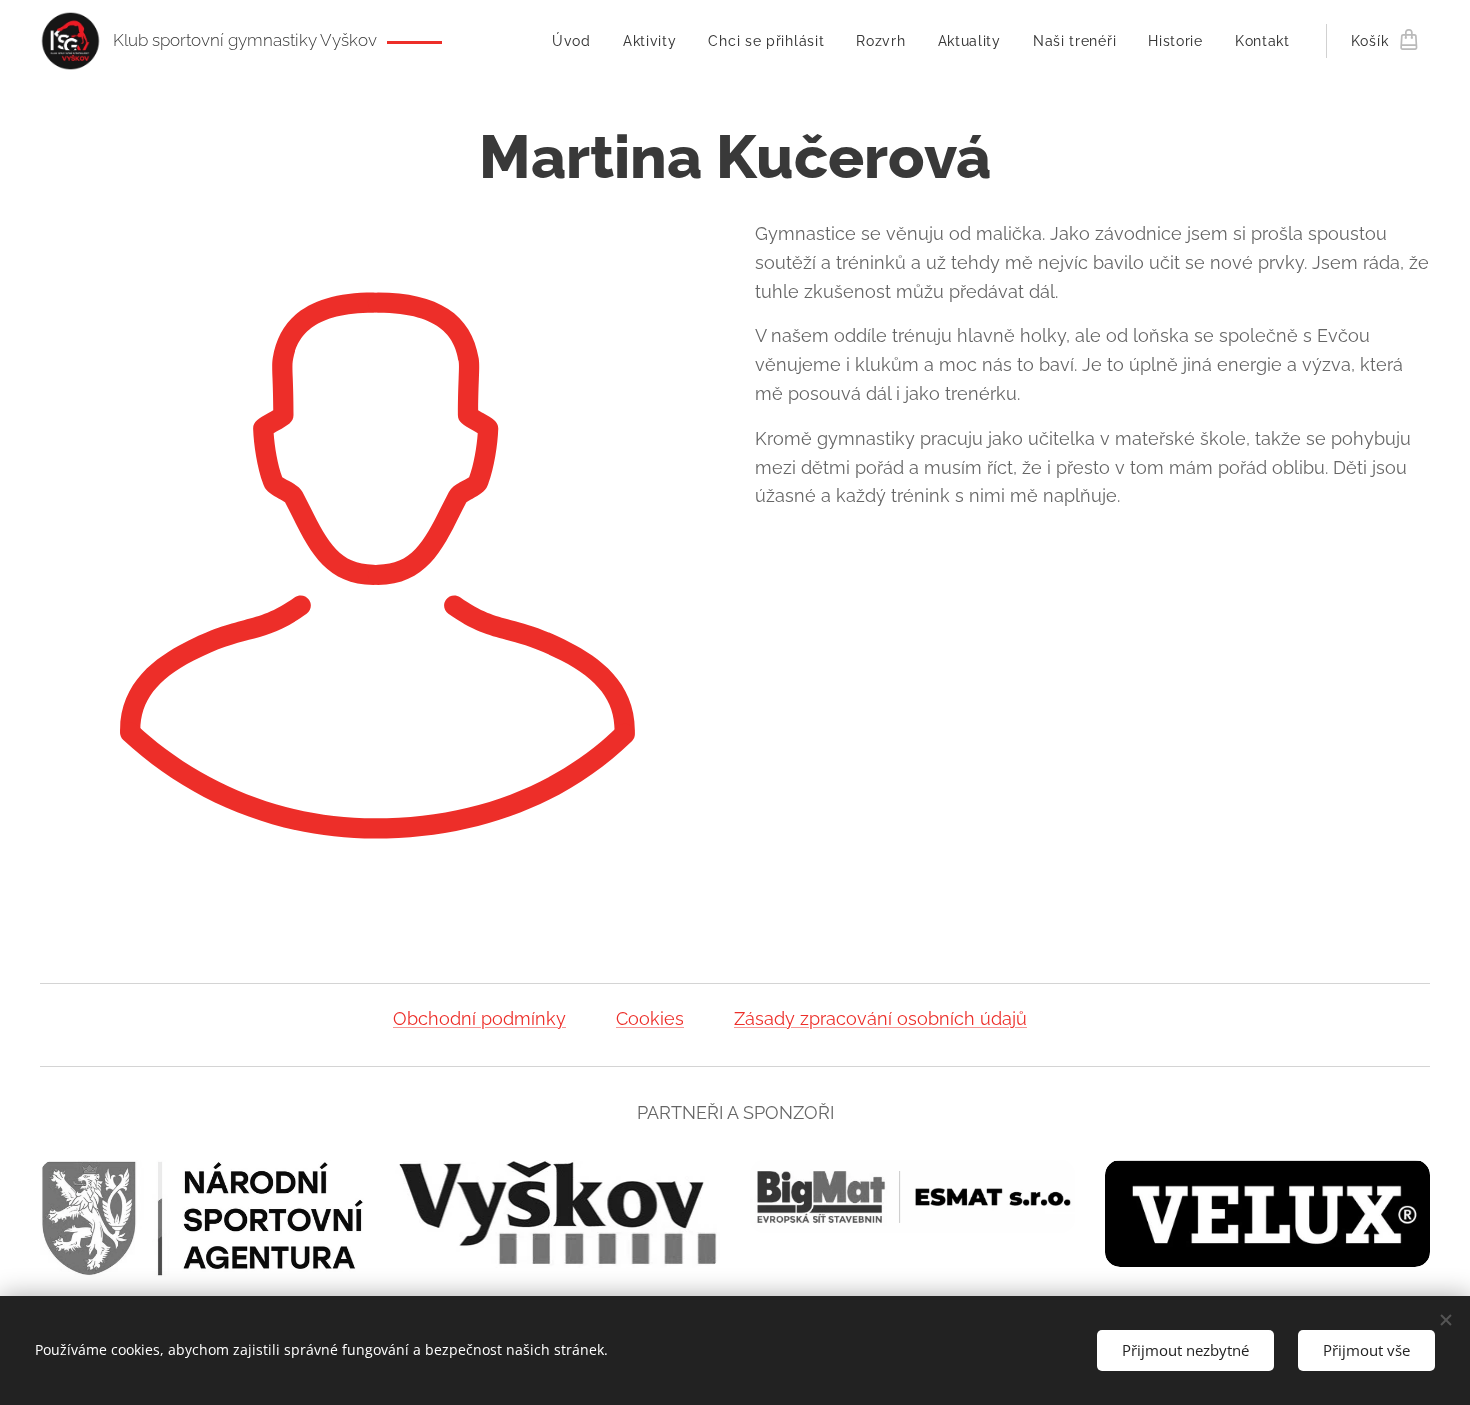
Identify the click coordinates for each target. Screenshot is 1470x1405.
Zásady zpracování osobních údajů (880, 1018)
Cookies (650, 1018)
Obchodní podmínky (479, 1018)
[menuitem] (577, 41)
